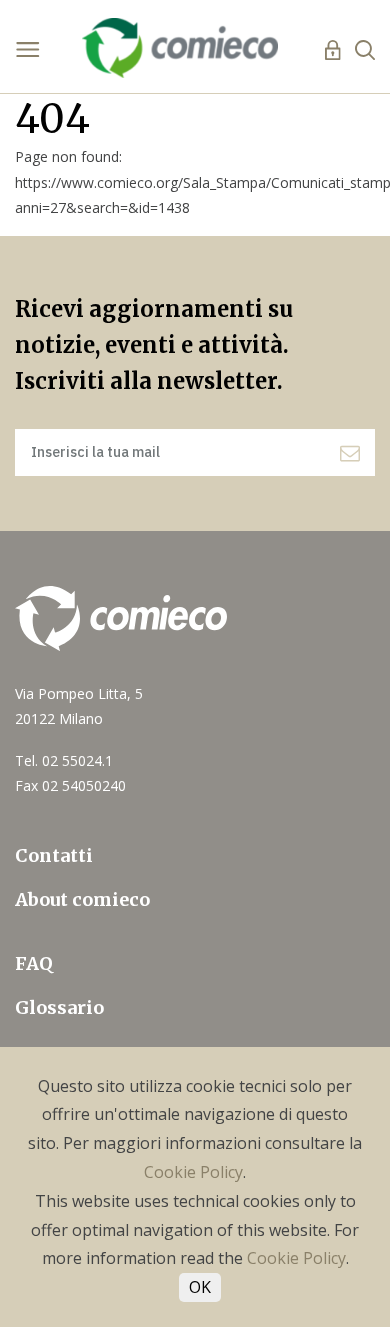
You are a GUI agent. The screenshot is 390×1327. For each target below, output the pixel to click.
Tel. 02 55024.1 (64, 760)
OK (200, 1287)
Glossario (59, 1007)
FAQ (34, 963)
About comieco (82, 899)
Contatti (54, 855)
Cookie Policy (193, 1172)
